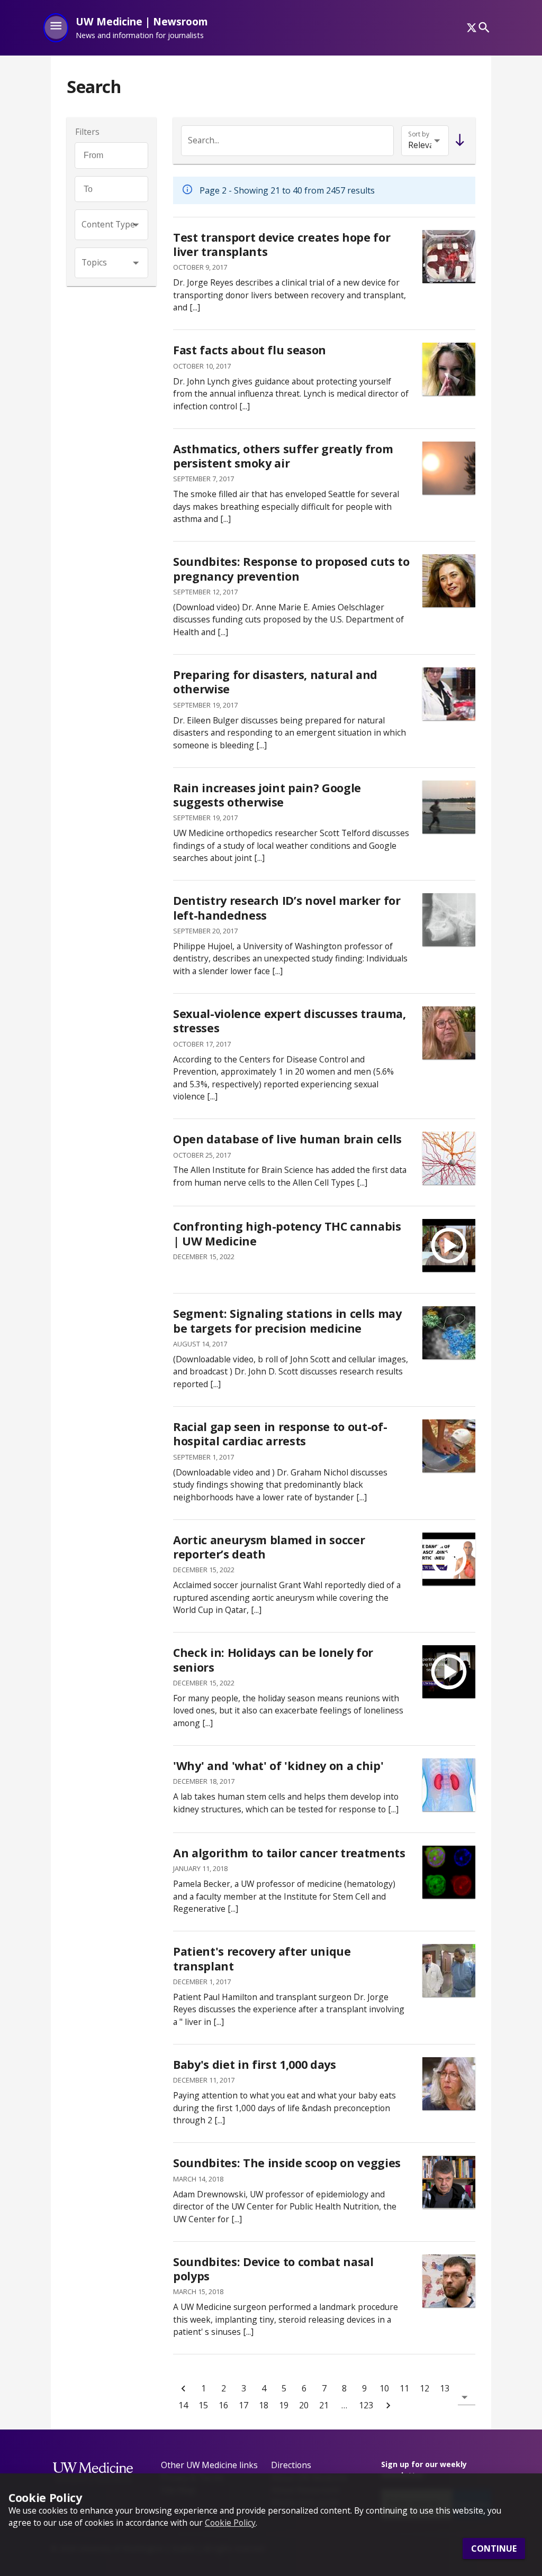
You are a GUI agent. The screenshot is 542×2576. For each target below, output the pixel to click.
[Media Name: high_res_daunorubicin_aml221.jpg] (449, 1872)
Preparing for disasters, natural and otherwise (275, 682)
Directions (291, 2465)
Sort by (419, 134)
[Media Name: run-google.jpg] (449, 807)
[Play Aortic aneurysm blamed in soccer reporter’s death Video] (449, 1559)
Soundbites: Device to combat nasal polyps (273, 2269)
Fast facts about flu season (250, 350)
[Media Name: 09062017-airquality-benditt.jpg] (449, 468)
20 (304, 2405)
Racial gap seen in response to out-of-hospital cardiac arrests (280, 1434)
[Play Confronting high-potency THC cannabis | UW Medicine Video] (449, 1245)
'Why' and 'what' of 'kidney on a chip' (278, 1766)
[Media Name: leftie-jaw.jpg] (449, 920)
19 (284, 2405)
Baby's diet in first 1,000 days (255, 2064)
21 (324, 2405)
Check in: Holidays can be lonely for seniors (273, 1660)
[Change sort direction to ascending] (458, 141)
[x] (472, 27)
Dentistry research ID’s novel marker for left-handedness (287, 908)
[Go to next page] (388, 2405)
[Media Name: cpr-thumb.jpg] (449, 1446)
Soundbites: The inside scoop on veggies (287, 2163)
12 (424, 2388)
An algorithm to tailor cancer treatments (289, 1853)
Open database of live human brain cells (287, 1139)
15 (203, 2405)
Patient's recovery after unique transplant (262, 1959)
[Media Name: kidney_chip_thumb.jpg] (449, 1785)
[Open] (136, 225)
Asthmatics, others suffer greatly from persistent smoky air (283, 456)
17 (243, 2405)
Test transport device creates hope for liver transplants (282, 245)
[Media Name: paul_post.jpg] (449, 1970)
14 (183, 2405)
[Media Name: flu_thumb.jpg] (449, 369)
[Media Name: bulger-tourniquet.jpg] (449, 694)
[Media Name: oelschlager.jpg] (449, 581)
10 (384, 2388)
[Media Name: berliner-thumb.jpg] (449, 1033)
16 (223, 2405)
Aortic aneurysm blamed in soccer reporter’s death (269, 1547)
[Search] (484, 28)
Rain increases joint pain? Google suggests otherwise (267, 795)
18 (264, 2405)
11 (404, 2388)
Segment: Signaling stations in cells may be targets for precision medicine (287, 1321)
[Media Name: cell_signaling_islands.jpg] (449, 1333)
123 (366, 2405)
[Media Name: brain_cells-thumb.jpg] (449, 1158)
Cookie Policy (230, 2523)
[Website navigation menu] (56, 27)
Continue (494, 2549)
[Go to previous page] (183, 2388)
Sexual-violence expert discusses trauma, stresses (290, 1021)
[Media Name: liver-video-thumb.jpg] (449, 256)
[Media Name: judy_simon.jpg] (449, 2084)
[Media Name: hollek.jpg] (449, 2281)
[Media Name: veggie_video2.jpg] (449, 2182)
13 (445, 2388)
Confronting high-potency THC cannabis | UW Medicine (287, 1234)
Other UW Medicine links (209, 2465)
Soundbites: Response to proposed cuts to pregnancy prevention (291, 569)
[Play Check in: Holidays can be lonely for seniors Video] (449, 1672)
